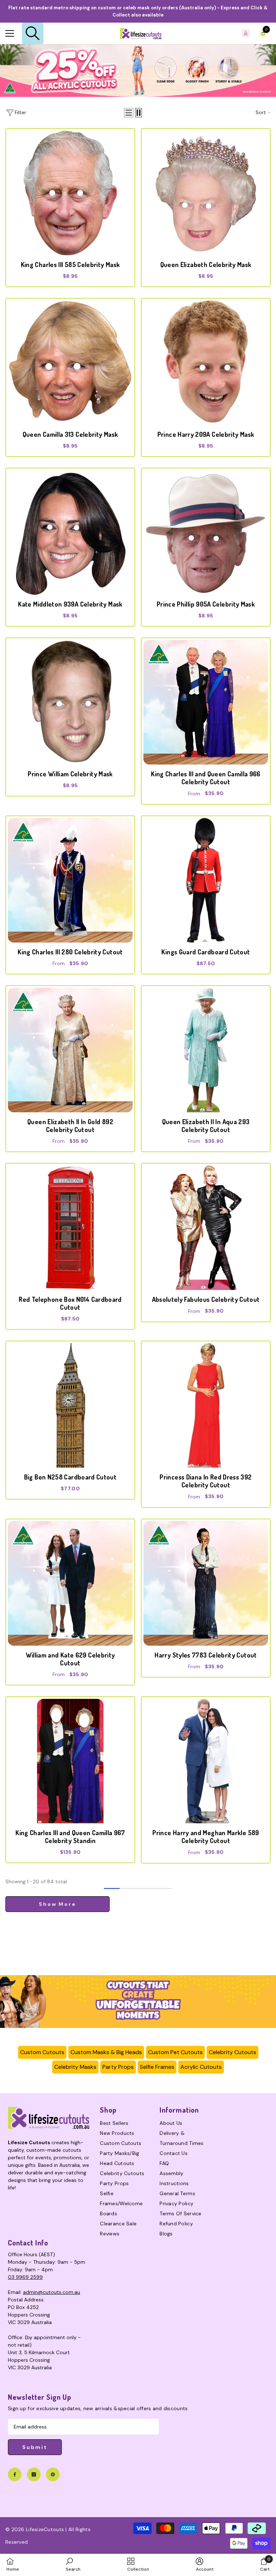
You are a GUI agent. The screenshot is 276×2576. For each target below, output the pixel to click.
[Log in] (246, 33)
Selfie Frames (157, 2067)
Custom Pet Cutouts (175, 2052)
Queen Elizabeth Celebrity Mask (206, 265)
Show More (57, 1904)
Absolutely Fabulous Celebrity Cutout (206, 1299)
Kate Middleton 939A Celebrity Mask (70, 604)
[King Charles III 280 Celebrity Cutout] (70, 880)
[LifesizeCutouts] (138, 71)
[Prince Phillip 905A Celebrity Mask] (206, 532)
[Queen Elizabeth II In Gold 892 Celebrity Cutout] (70, 1050)
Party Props (118, 2067)
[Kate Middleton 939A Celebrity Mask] (70, 532)
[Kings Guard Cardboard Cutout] (206, 880)
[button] (129, 113)
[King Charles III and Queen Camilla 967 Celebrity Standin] (70, 1761)
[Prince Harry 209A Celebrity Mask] (206, 363)
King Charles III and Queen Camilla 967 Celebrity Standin (70, 1837)
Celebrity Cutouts (233, 2052)
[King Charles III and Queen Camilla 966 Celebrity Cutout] (206, 702)
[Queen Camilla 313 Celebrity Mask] (70, 363)
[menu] (10, 33)
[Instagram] (34, 2474)
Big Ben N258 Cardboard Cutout (70, 1477)
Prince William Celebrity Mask (70, 774)
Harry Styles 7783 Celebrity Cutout (206, 1655)
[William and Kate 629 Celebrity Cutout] (70, 1583)
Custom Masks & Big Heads (106, 2052)
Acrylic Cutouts (201, 2067)
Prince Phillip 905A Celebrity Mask (206, 604)
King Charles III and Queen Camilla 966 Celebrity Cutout (206, 778)
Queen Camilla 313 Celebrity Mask (70, 434)
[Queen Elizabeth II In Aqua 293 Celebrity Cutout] (206, 1050)
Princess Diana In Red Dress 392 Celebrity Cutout (206, 1481)
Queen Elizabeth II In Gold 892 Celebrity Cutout (70, 1126)
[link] (138, 2002)
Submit (35, 2447)
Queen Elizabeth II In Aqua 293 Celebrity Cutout (206, 1126)
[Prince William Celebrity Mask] (70, 702)
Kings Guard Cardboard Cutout (206, 952)
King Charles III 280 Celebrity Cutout (70, 952)
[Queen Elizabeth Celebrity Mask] (206, 193)
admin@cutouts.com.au (52, 2292)
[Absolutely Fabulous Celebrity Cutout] (206, 1228)
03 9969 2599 (25, 2277)
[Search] (33, 33)
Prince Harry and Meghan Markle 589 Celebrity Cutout (206, 1837)
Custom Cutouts (42, 2052)
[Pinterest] (53, 2474)
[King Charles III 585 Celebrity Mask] (70, 193)
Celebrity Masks (75, 2067)
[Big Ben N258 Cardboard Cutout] (70, 1405)
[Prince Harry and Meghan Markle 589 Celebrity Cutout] (206, 1761)
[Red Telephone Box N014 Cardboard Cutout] (70, 1228)
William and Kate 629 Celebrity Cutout (70, 1659)
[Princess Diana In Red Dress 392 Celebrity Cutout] (206, 1405)
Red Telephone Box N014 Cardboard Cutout (70, 1303)
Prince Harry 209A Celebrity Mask (206, 434)
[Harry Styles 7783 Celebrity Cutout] (206, 1583)
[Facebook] (15, 2474)
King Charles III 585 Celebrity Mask (70, 265)
